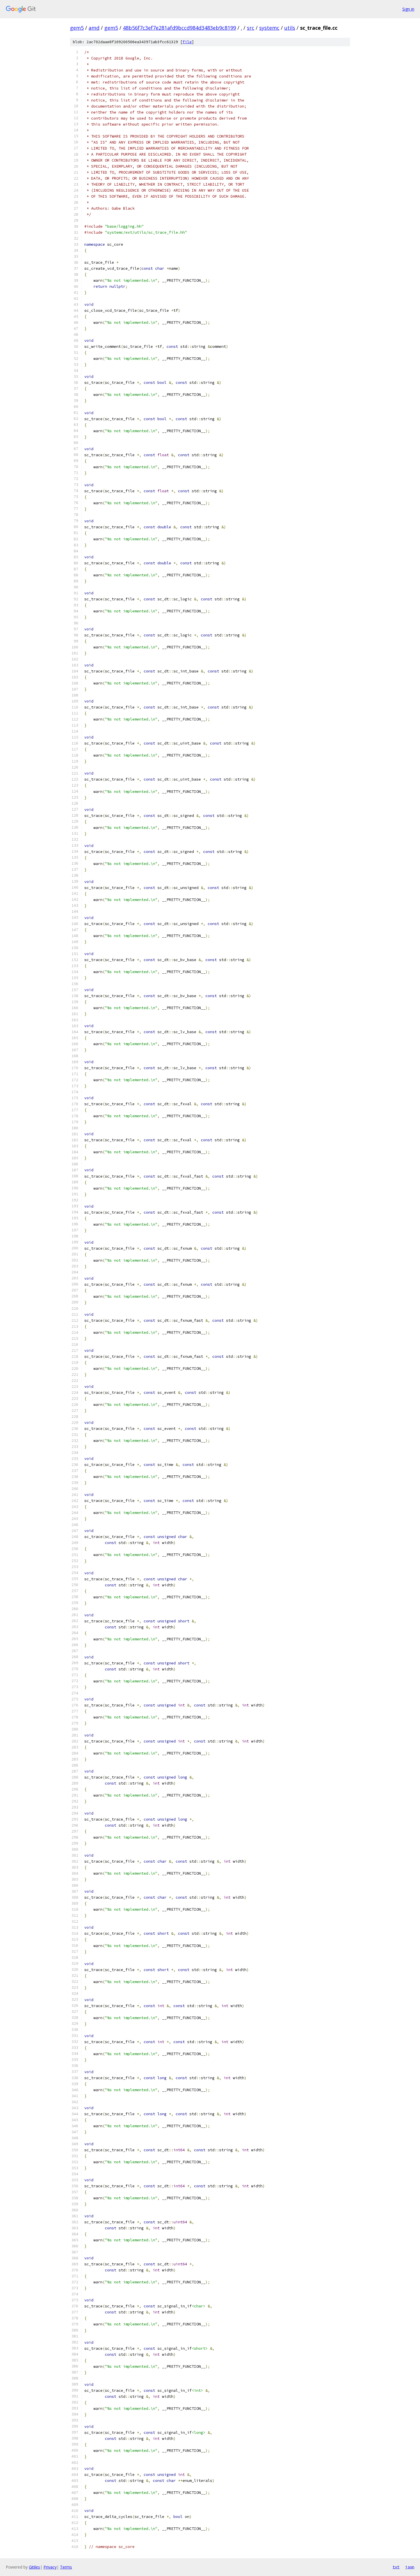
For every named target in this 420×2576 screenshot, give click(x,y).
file (187, 42)
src (251, 28)
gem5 (77, 28)
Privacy (50, 2567)
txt (396, 2567)
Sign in (408, 9)
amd (94, 28)
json (410, 2567)
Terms (66, 2567)
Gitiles (34, 2567)
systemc (269, 28)
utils (290, 28)
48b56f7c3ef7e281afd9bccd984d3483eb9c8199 (179, 28)
